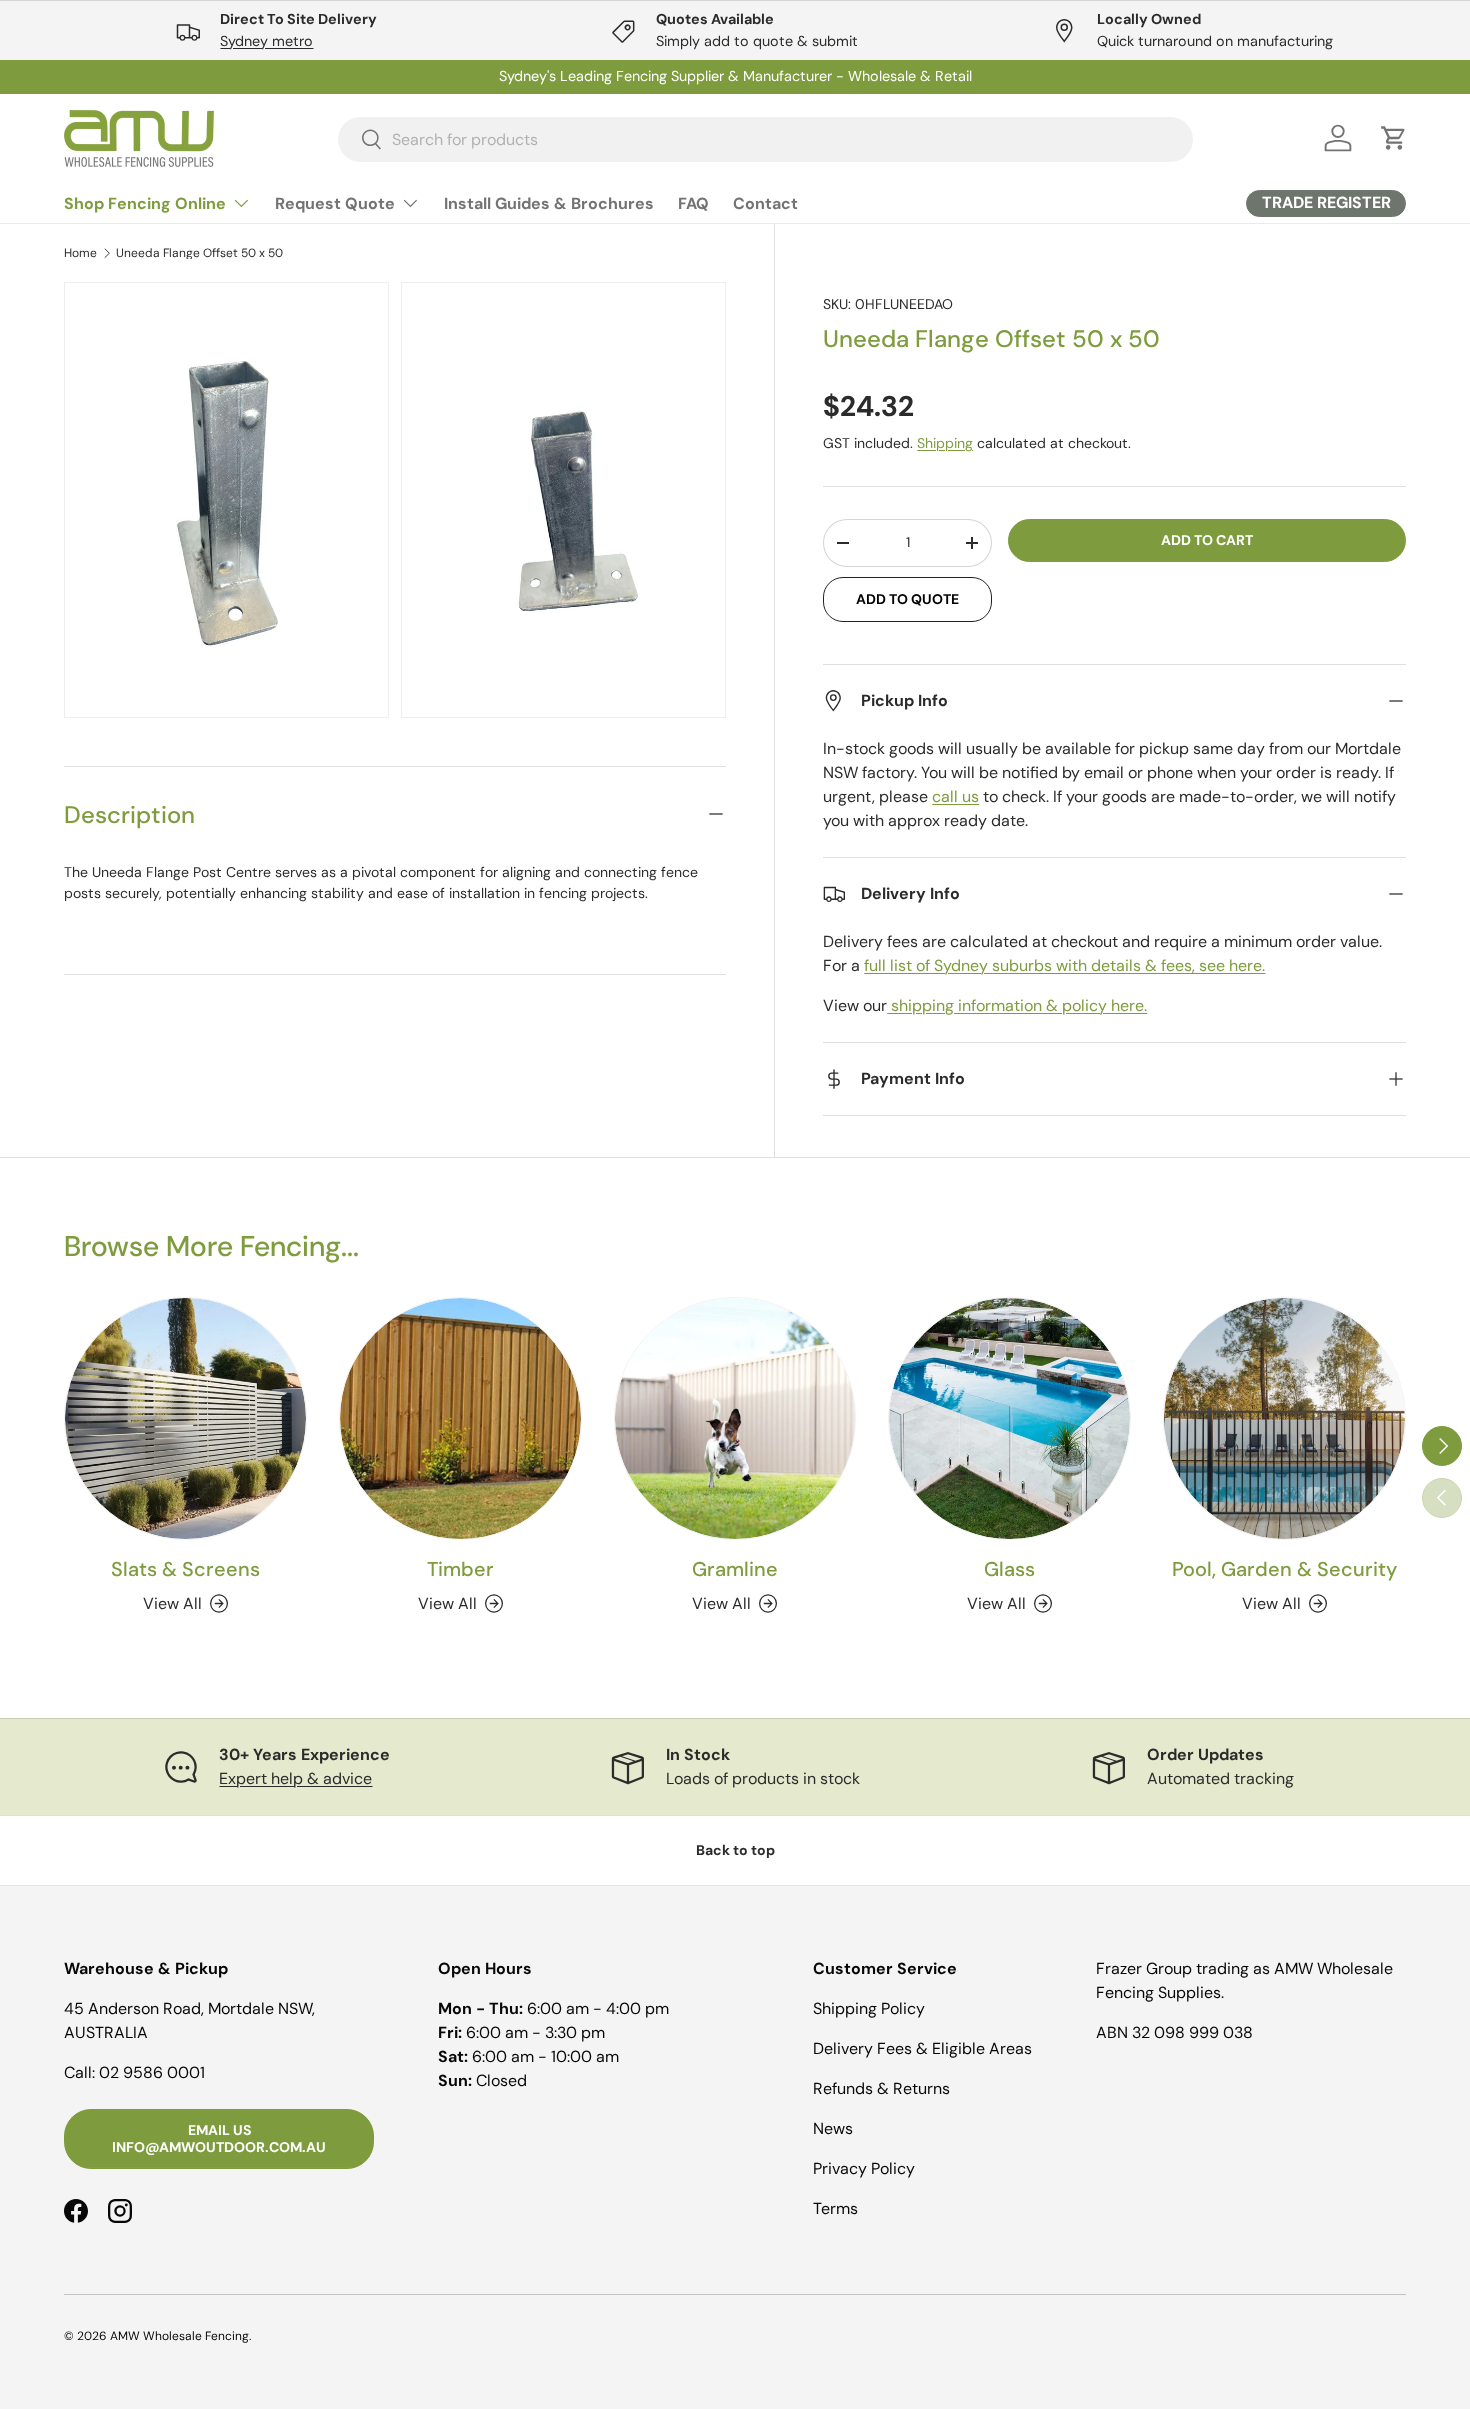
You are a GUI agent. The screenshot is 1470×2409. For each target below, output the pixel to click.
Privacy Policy (864, 2168)
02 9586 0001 (152, 2072)
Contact (765, 203)
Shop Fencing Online (145, 203)
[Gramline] (735, 1418)
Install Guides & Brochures (549, 203)
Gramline (735, 1569)
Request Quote (335, 203)
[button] (1394, 138)
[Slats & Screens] (185, 1418)
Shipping (945, 443)
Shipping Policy (869, 2008)
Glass (1009, 1569)
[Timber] (460, 1418)
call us (955, 796)
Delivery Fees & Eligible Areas (922, 2048)
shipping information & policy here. (1017, 1005)
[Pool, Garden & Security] (1284, 1418)
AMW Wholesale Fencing (179, 2336)
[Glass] (1009, 1418)
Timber (460, 1569)
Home (80, 253)
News (833, 2128)
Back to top (735, 1850)
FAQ (693, 203)
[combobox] (765, 138)
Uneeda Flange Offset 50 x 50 (199, 253)
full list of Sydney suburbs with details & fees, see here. (1064, 965)
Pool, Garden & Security (1284, 1569)
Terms (835, 2208)
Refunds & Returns (881, 2088)
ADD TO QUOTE (907, 599)
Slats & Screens (185, 1569)
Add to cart (1207, 540)
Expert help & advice (295, 1778)
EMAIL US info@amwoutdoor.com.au (219, 2138)
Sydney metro (266, 41)
